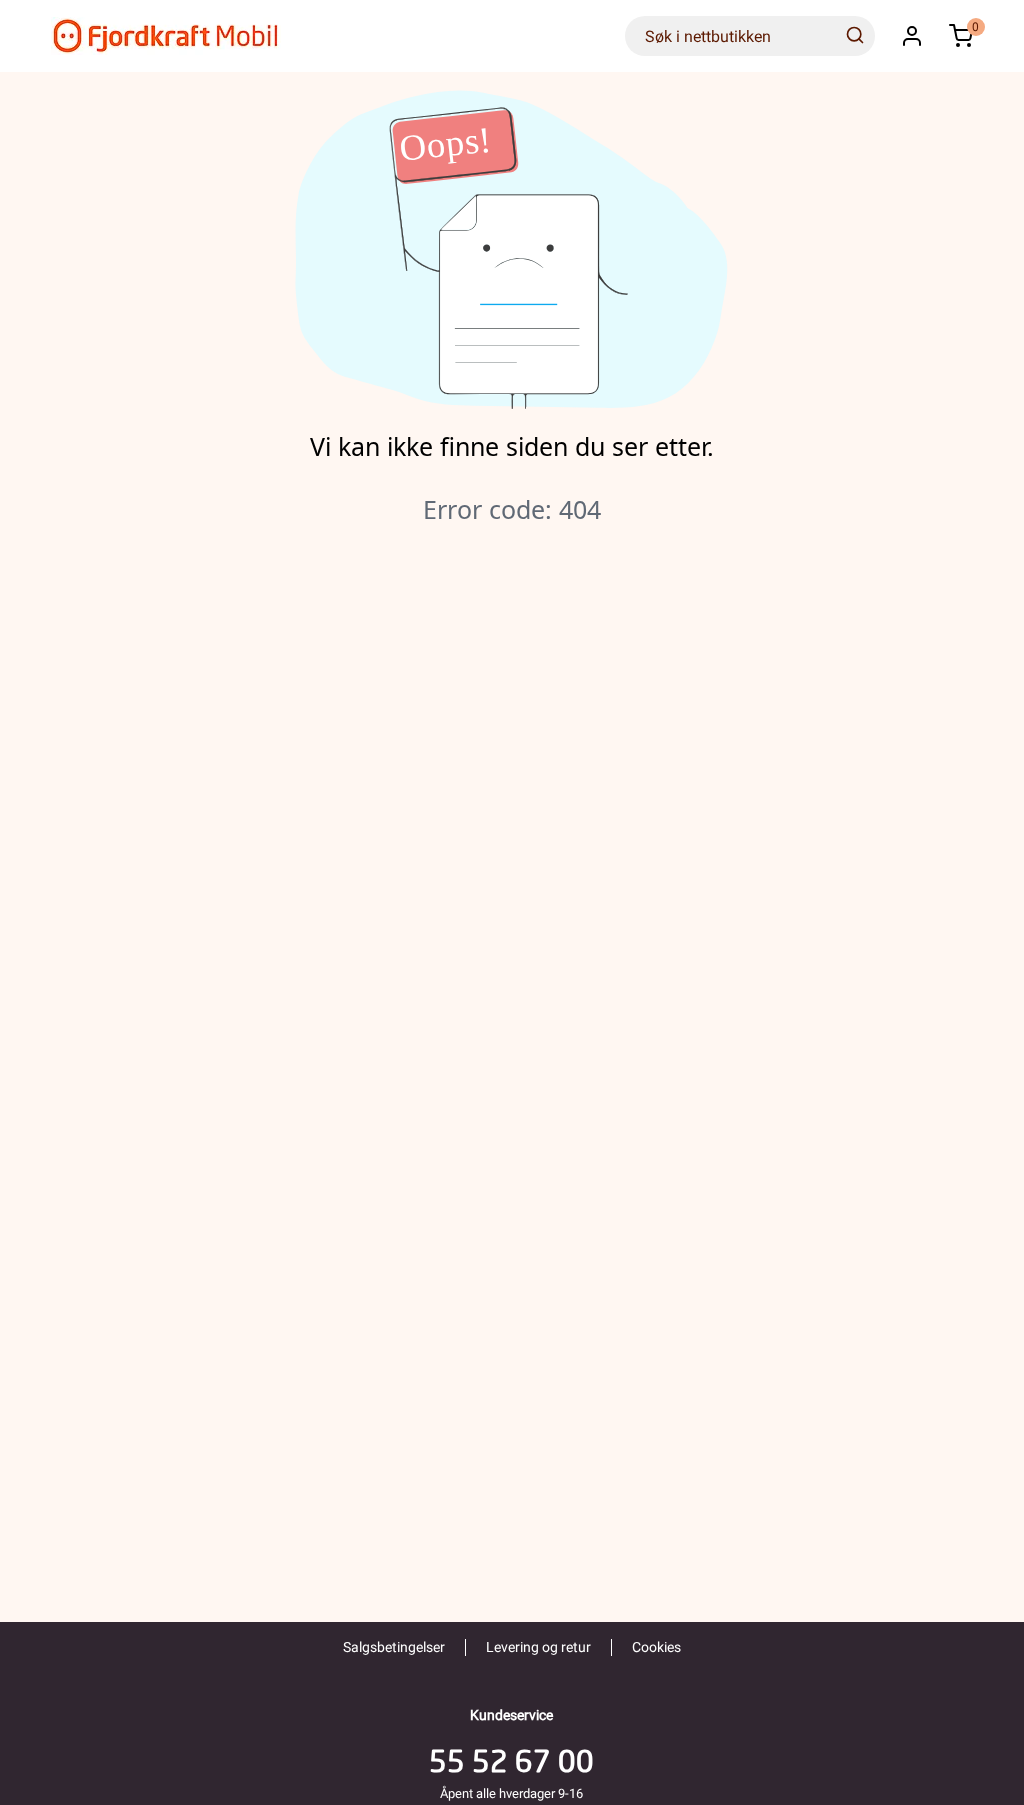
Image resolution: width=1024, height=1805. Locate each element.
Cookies (656, 1647)
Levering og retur (538, 1647)
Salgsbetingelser (394, 1647)
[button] (912, 36)
